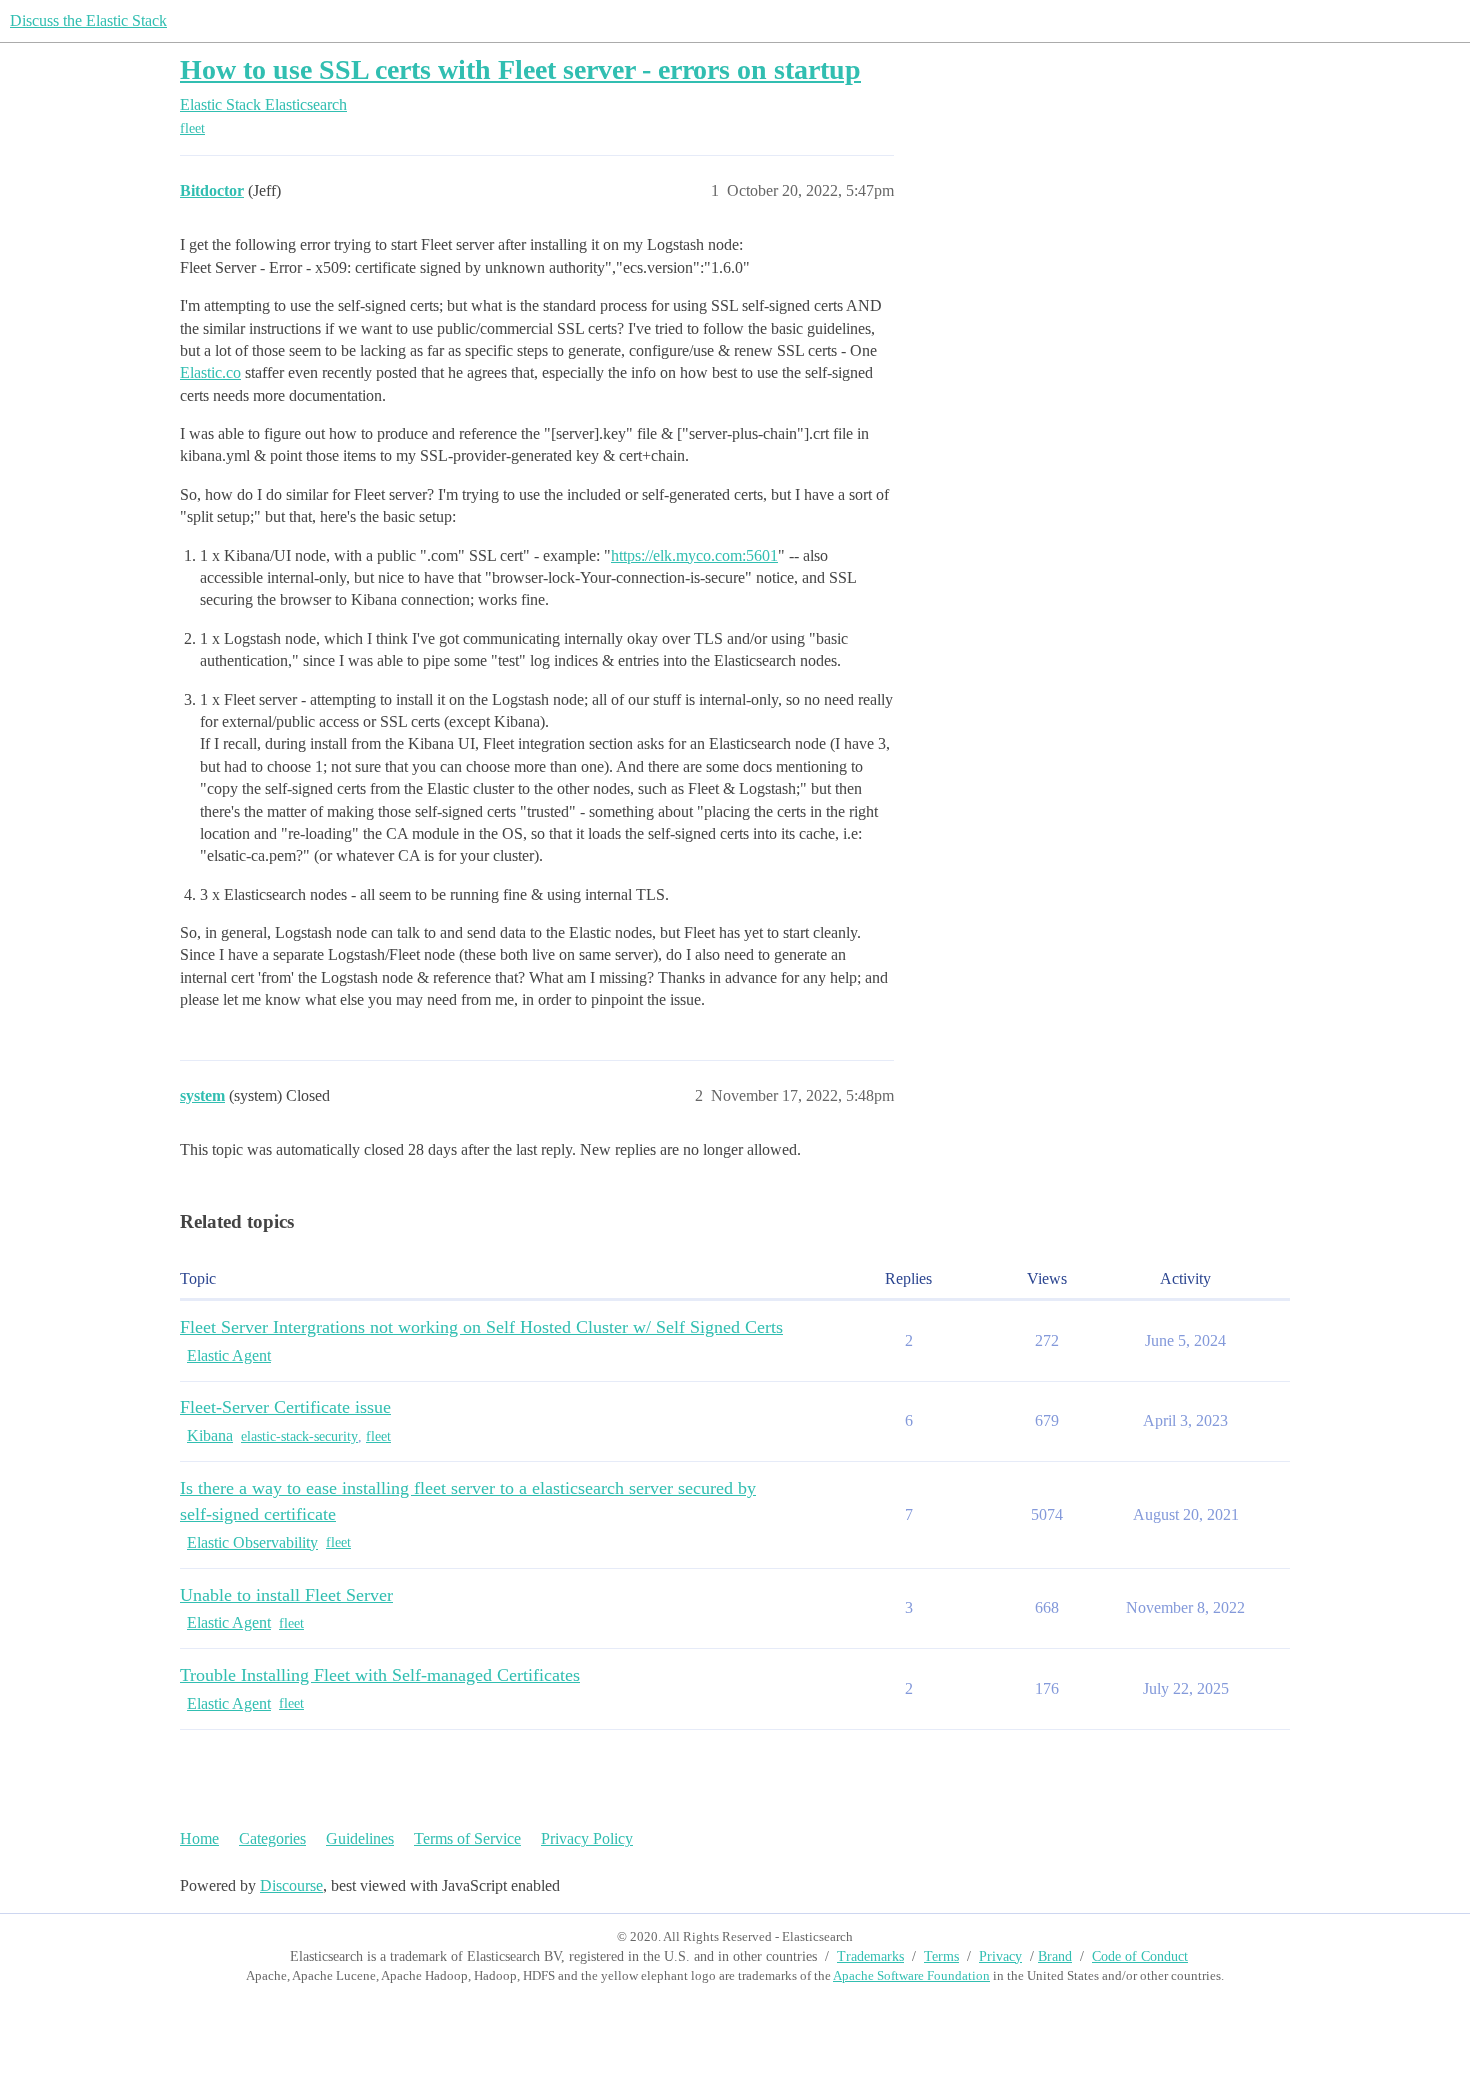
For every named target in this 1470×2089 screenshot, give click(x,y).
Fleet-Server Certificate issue (285, 1407)
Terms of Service (467, 1838)
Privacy (1000, 1956)
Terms (941, 1956)
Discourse (291, 1885)
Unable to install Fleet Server (286, 1595)
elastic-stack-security (299, 1436)
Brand (1055, 1956)
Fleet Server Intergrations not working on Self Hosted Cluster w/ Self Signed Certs (481, 1327)
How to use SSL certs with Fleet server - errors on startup (520, 69)
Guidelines (360, 1838)
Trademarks (870, 1956)
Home (199, 1838)
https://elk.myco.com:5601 (694, 555)
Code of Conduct (1140, 1956)
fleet (192, 128)
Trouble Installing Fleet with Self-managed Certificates (380, 1675)
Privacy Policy (587, 1838)
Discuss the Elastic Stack (88, 20)
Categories (272, 1838)
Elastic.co (210, 372)
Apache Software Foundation (911, 1975)
